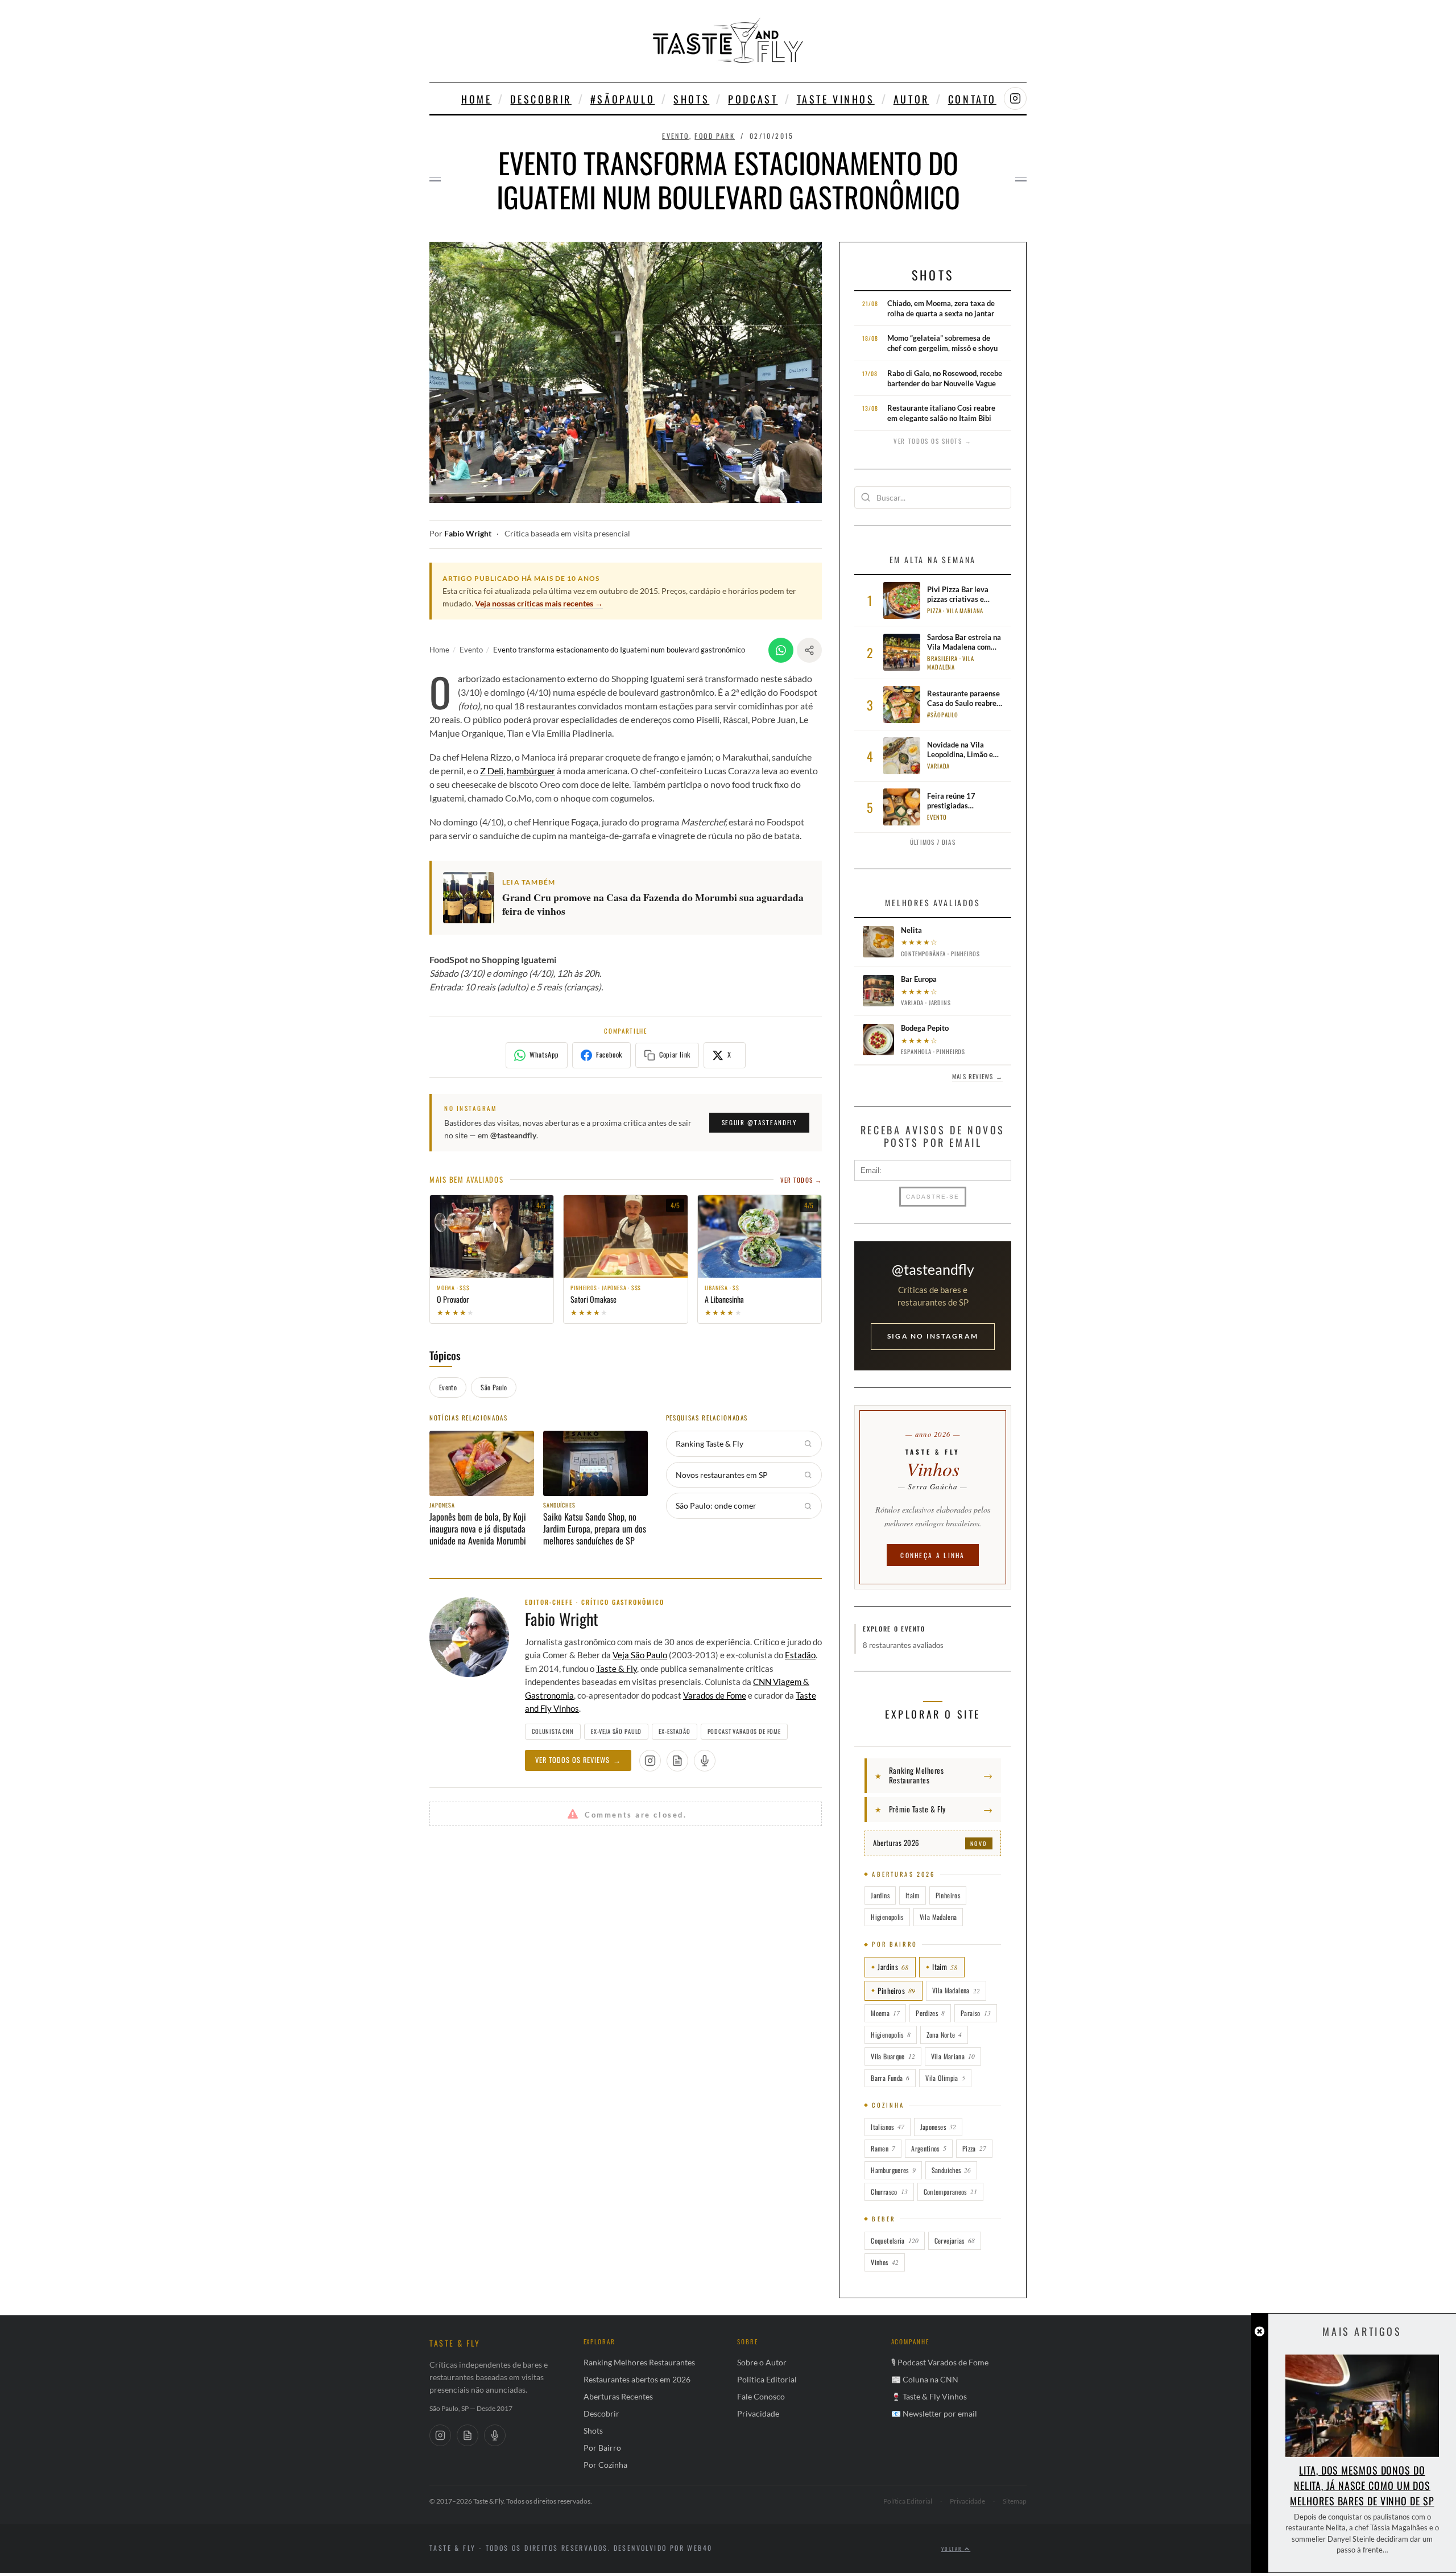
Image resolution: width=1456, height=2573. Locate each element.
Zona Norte (944, 2035)
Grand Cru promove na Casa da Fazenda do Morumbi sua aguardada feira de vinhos (653, 905)
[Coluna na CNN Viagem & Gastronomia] (677, 1761)
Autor (911, 99)
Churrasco (889, 2192)
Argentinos (929, 2148)
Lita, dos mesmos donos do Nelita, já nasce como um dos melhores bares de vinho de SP (1362, 2485)
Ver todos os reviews (578, 1760)
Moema (885, 2013)
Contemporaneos (950, 2192)
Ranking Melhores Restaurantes (639, 2362)
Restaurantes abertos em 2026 (637, 2379)
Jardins (880, 1895)
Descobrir (541, 99)
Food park (715, 136)
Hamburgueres (893, 2170)
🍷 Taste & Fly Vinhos (929, 2396)
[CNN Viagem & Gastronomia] (468, 2435)
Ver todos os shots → (933, 441)
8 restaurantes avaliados (903, 1645)
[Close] (1259, 2332)
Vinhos (884, 2262)
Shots (691, 99)
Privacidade (758, 2413)
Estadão (800, 1655)
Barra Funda (890, 2078)
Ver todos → (801, 1180)
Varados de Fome (715, 1695)
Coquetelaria (894, 2240)
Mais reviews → (977, 1076)
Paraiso (976, 2013)
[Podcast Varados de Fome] (705, 1761)
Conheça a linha (933, 1555)
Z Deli (492, 771)
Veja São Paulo (640, 1655)
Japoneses (938, 2127)
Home (476, 99)
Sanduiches (952, 2170)
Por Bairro (602, 2448)
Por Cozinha (605, 2465)
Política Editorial (767, 2379)
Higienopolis (887, 1917)
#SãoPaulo (622, 99)
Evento (675, 136)
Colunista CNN (553, 1731)
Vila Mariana (953, 2056)
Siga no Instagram (933, 1336)
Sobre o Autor (762, 2362)
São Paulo (494, 1387)
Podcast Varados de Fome (744, 1731)
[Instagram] (440, 2435)
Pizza (974, 2148)
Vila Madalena (938, 1917)
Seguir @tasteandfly (759, 1122)
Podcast (753, 99)
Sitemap (1015, 2501)
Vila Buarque (893, 2056)
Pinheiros (948, 1895)
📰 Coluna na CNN (925, 2379)
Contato (972, 99)
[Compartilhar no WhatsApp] (781, 650)
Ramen (883, 2148)
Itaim (913, 1895)
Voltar (953, 2549)
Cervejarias (955, 2240)
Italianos (887, 2127)
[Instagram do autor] (650, 1761)
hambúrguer (531, 771)
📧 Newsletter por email (934, 2413)
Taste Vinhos (836, 99)
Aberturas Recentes (618, 2396)
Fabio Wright (468, 534)
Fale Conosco (761, 2396)
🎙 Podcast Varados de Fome (940, 2362)
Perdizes (930, 2013)
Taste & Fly (617, 1668)
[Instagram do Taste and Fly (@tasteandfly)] (1015, 98)
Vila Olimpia (945, 2078)
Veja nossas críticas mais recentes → (539, 603)
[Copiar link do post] (809, 650)
